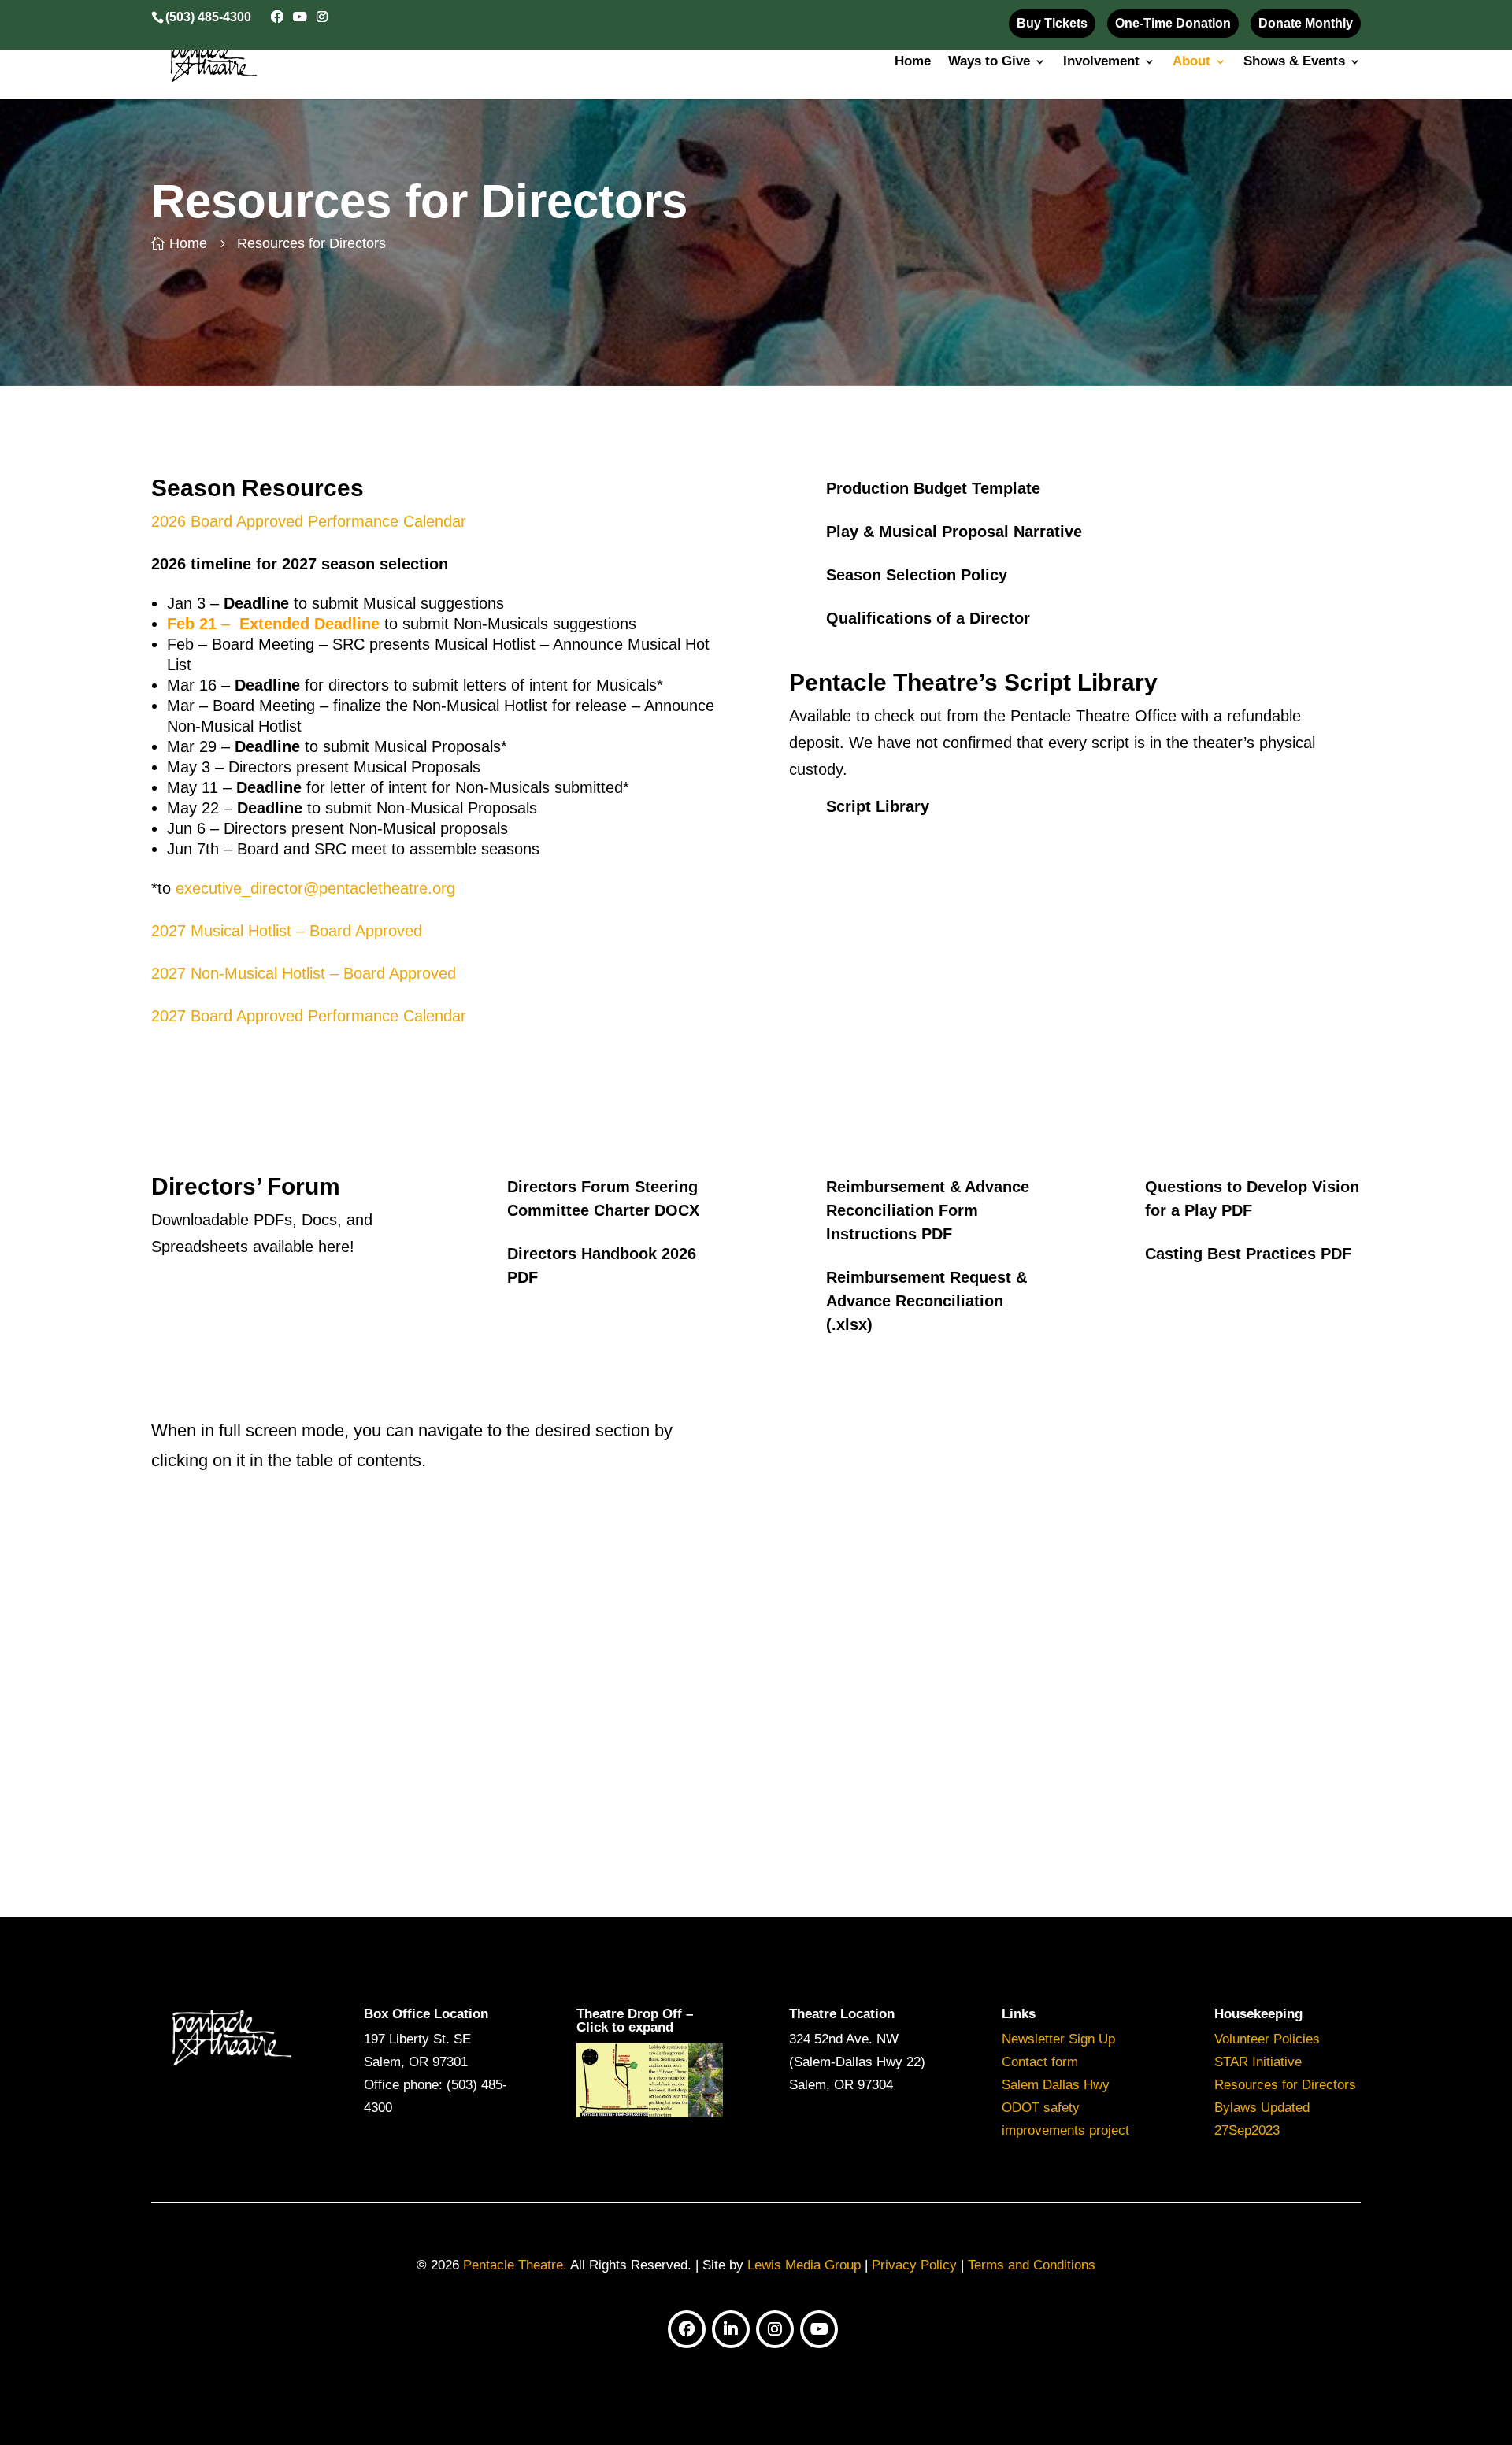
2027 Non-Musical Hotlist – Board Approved (304, 973)
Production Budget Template (933, 488)
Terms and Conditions (1032, 2265)
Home (913, 62)
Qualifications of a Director (928, 618)
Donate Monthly (1306, 23)
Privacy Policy (914, 2265)
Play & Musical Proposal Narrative (954, 532)
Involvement (1101, 62)
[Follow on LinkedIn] (731, 2329)
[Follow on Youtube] (819, 2329)
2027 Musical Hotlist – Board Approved (287, 931)
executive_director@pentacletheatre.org (315, 888)
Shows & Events (1294, 62)
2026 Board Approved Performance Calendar (309, 521)
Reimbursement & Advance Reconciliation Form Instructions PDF (928, 1210)
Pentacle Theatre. (513, 2265)
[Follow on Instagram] (775, 2329)
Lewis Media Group (804, 2265)
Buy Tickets (1052, 23)
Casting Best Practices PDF (1248, 1254)
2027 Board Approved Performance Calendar (309, 1016)
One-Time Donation (1173, 23)
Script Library (878, 806)
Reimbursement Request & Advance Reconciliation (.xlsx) (926, 1301)
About (1191, 62)
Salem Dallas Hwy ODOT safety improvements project (1065, 2108)
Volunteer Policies (1267, 2039)
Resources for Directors (1285, 2085)
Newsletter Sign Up (1058, 2039)
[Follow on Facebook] (687, 2329)
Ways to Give (989, 62)
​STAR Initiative (1258, 2062)
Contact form (1040, 2062)
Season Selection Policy (917, 575)
